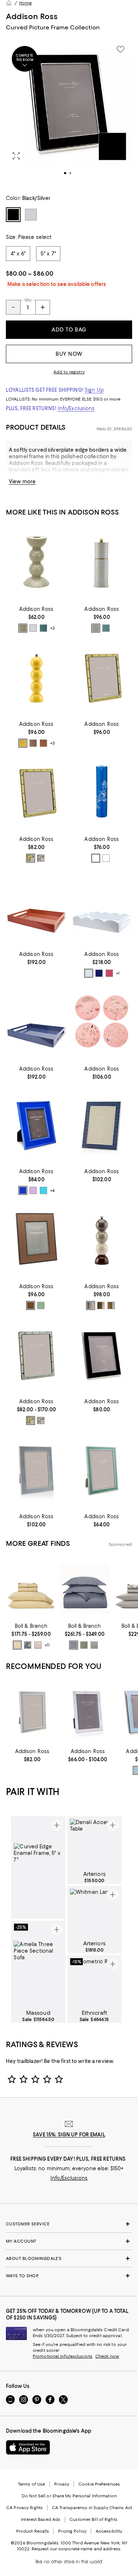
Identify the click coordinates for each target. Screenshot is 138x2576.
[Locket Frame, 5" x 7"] (102, 678)
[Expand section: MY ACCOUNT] (69, 2241)
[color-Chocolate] (33, 743)
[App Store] (28, 2447)
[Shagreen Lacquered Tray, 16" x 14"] (36, 1023)
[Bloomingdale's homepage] (9, 3)
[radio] (23, 628)
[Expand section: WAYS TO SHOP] (69, 2276)
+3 (52, 628)
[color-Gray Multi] (91, 1305)
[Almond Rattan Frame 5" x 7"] (36, 1241)
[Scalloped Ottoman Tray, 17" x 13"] (102, 908)
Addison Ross (32, 16)
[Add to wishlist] (120, 49)
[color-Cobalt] (23, 1190)
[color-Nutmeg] (43, 743)
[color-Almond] (31, 1305)
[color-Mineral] (74, 1645)
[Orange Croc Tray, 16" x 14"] (36, 908)
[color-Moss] (41, 1305)
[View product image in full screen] (16, 156)
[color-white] (89, 973)
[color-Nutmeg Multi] (111, 1305)
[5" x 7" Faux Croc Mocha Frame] (102, 1126)
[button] (69, 113)
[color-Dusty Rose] (38, 1645)
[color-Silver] (41, 858)
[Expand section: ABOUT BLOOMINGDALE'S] (69, 2258)
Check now (107, 2356)
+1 (118, 973)
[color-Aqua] (43, 1190)
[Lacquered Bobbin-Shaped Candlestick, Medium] (36, 563)
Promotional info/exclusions (63, 2356)
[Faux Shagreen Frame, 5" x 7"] (36, 1471)
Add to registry (69, 372)
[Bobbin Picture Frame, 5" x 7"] (36, 1126)
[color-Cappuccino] (23, 628)
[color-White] (33, 628)
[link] (36, 619)
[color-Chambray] (43, 628)
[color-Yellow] (106, 858)
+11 (47, 1645)
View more (22, 481)
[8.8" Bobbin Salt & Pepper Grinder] (36, 678)
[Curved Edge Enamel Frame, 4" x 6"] (102, 1356)
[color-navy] (99, 973)
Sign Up (94, 390)
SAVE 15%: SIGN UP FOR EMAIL (69, 2135)
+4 (52, 1191)
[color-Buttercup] (17, 1645)
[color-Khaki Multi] (101, 1305)
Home (25, 3)
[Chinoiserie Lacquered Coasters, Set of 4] (102, 1023)
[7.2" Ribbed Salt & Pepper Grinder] (102, 563)
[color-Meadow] (84, 1645)
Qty (28, 300)
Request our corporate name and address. (76, 2549)
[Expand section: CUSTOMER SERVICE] (69, 2224)
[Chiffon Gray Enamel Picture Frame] (32, 1712)
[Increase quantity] (43, 307)
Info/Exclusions (76, 408)
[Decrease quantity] (13, 307)
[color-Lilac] (33, 1190)
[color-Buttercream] (23, 743)
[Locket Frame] (36, 1356)
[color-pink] (109, 973)
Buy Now (69, 354)
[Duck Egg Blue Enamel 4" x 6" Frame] (102, 1471)
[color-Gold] (31, 858)
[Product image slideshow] (69, 113)
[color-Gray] (96, 628)
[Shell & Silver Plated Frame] (88, 1712)
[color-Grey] (96, 858)
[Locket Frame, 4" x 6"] (36, 793)
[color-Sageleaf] (94, 1645)
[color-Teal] (106, 628)
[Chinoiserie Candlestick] (102, 793)
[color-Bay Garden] (28, 1645)
